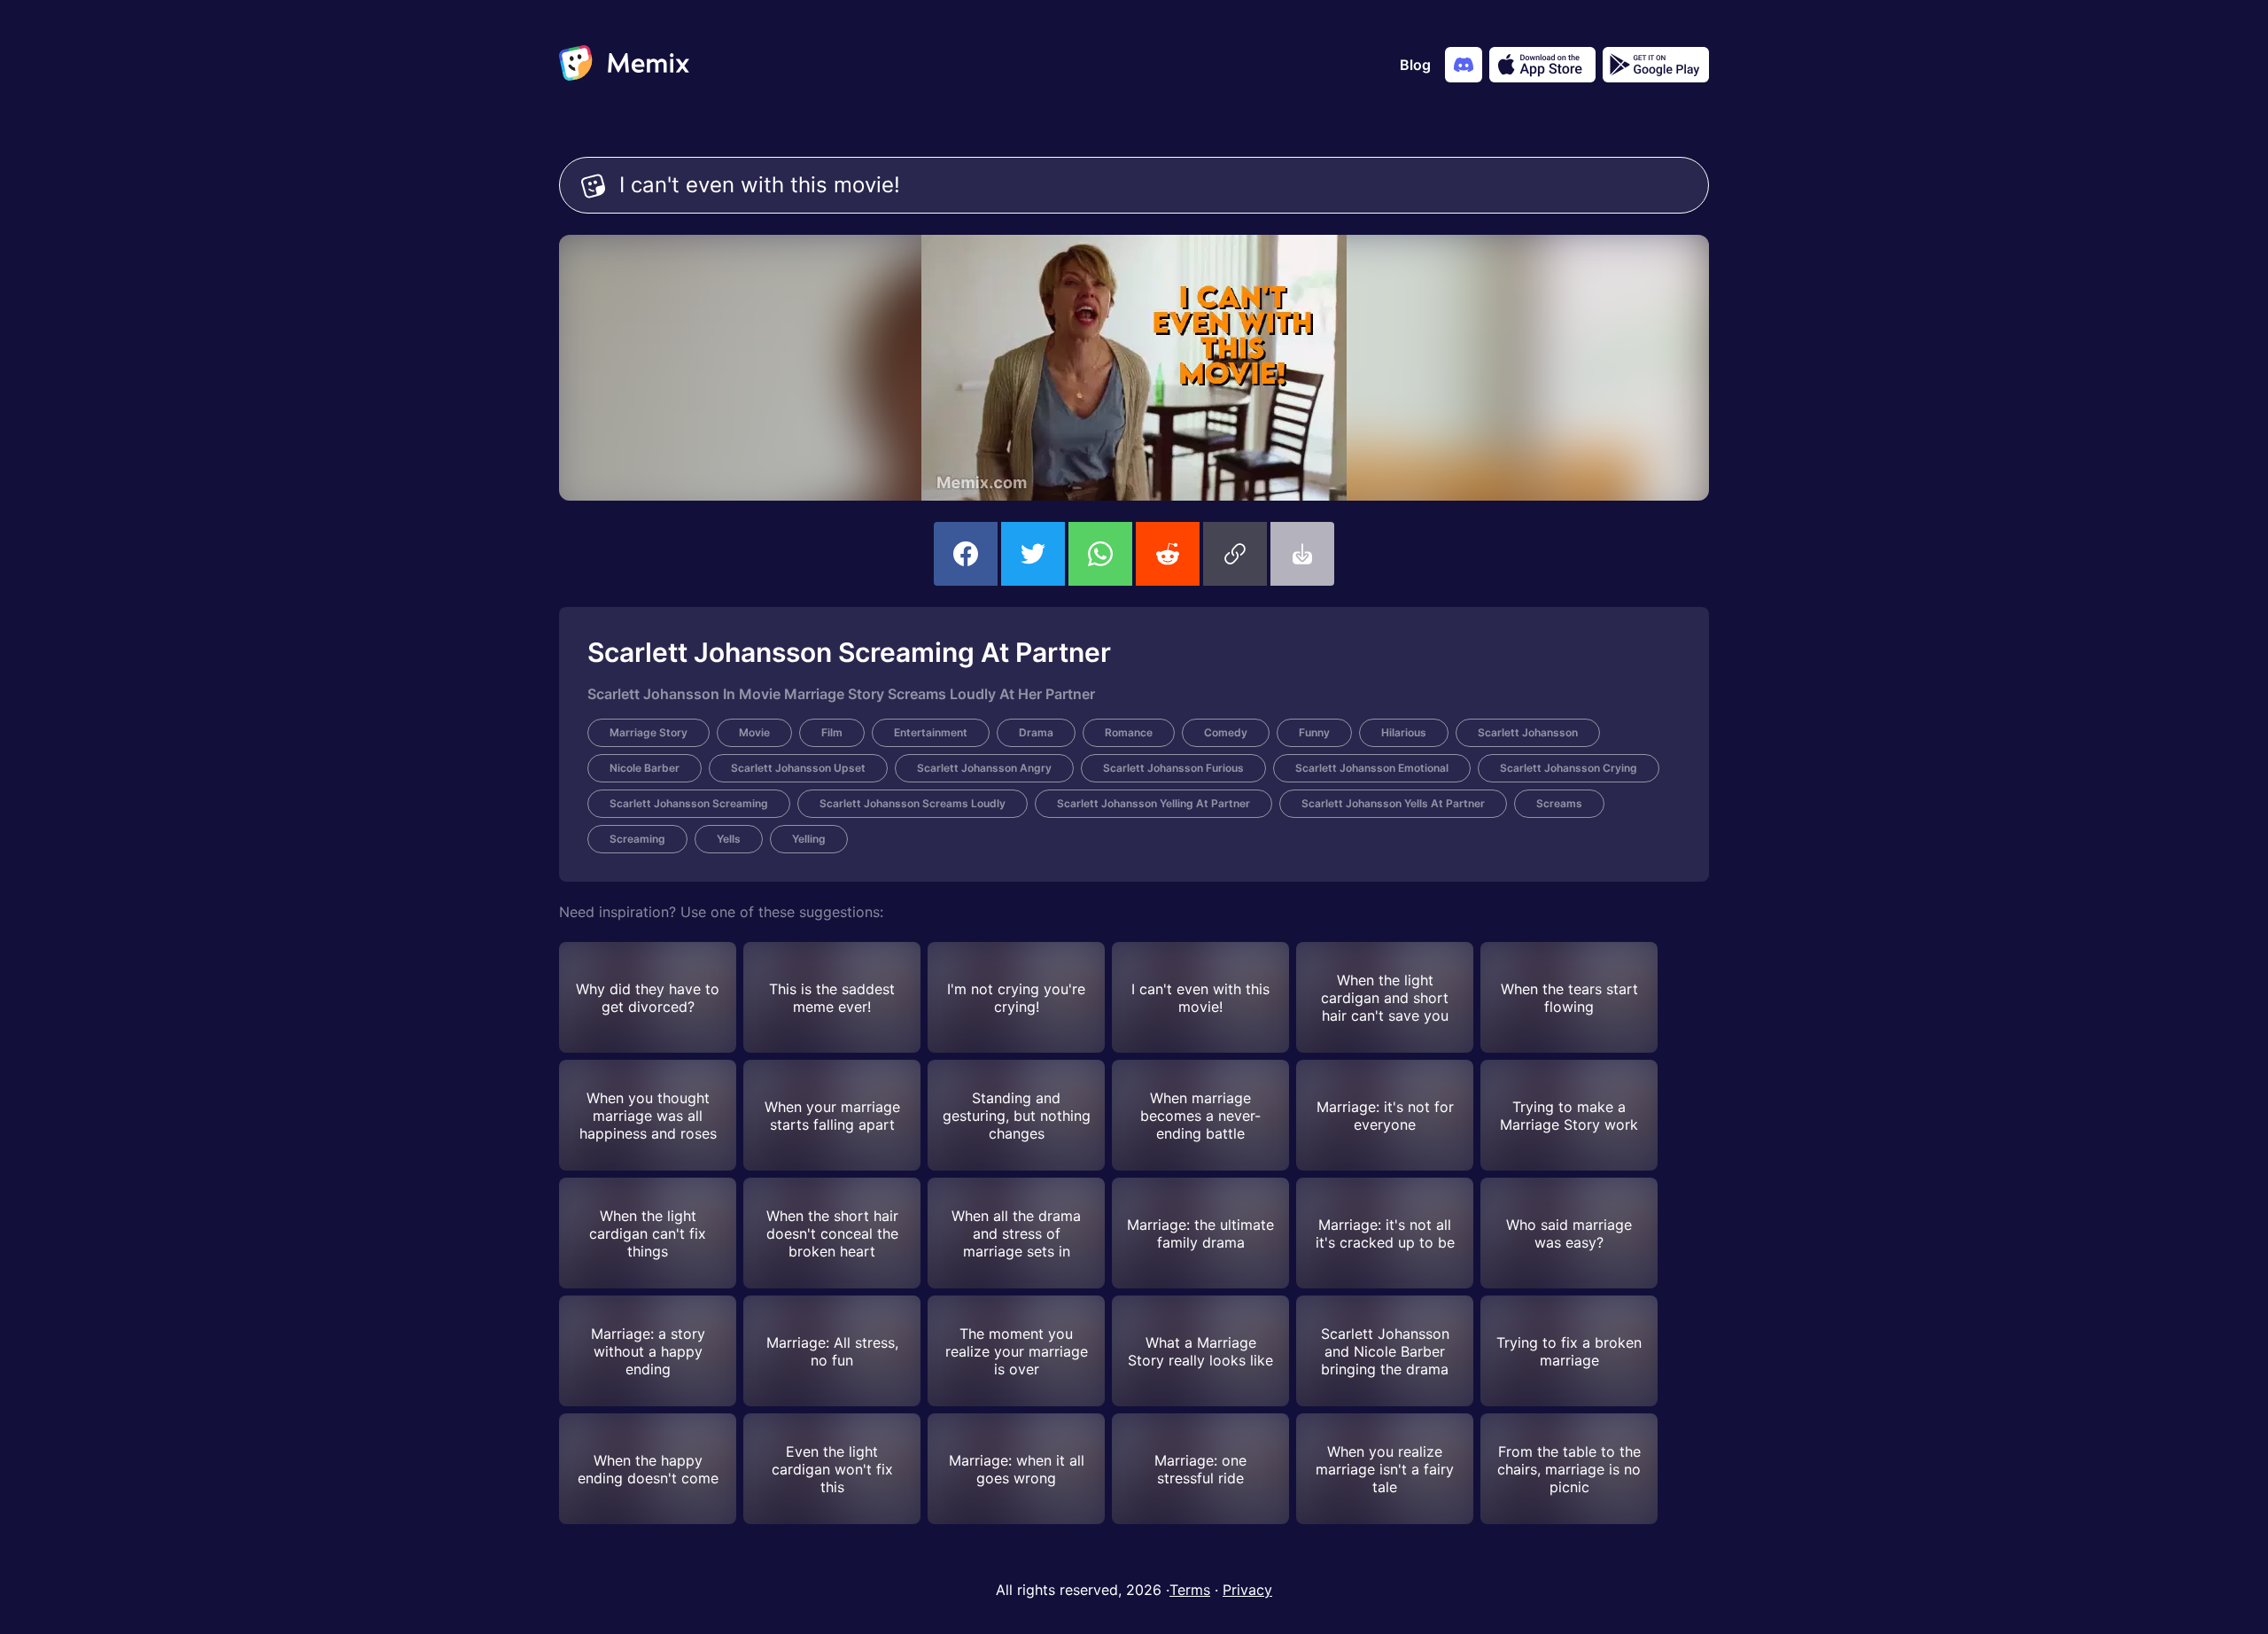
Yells (729, 839)
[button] (1235, 554)
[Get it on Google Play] (1656, 65)
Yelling (809, 839)
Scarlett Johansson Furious (1173, 768)
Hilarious (1404, 732)
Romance (1129, 732)
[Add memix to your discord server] (1464, 65)
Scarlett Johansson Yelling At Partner (1153, 803)
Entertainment (931, 732)
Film (832, 732)
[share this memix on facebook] (966, 554)
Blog (1415, 65)
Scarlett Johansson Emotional (1372, 768)
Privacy (1247, 1590)
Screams (1559, 803)
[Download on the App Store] (1542, 65)
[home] (624, 65)
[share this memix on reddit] (1168, 554)
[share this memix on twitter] (1033, 554)
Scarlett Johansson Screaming (689, 803)
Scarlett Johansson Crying (1569, 768)
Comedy (1226, 732)
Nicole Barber (645, 768)
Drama (1036, 732)
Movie (754, 732)
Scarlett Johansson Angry (984, 768)
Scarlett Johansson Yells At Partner (1393, 803)
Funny (1314, 732)
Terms (1190, 1590)
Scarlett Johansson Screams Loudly (913, 803)
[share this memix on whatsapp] (1100, 554)
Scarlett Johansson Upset (798, 768)
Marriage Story (649, 732)
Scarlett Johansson (1528, 732)
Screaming (637, 839)
